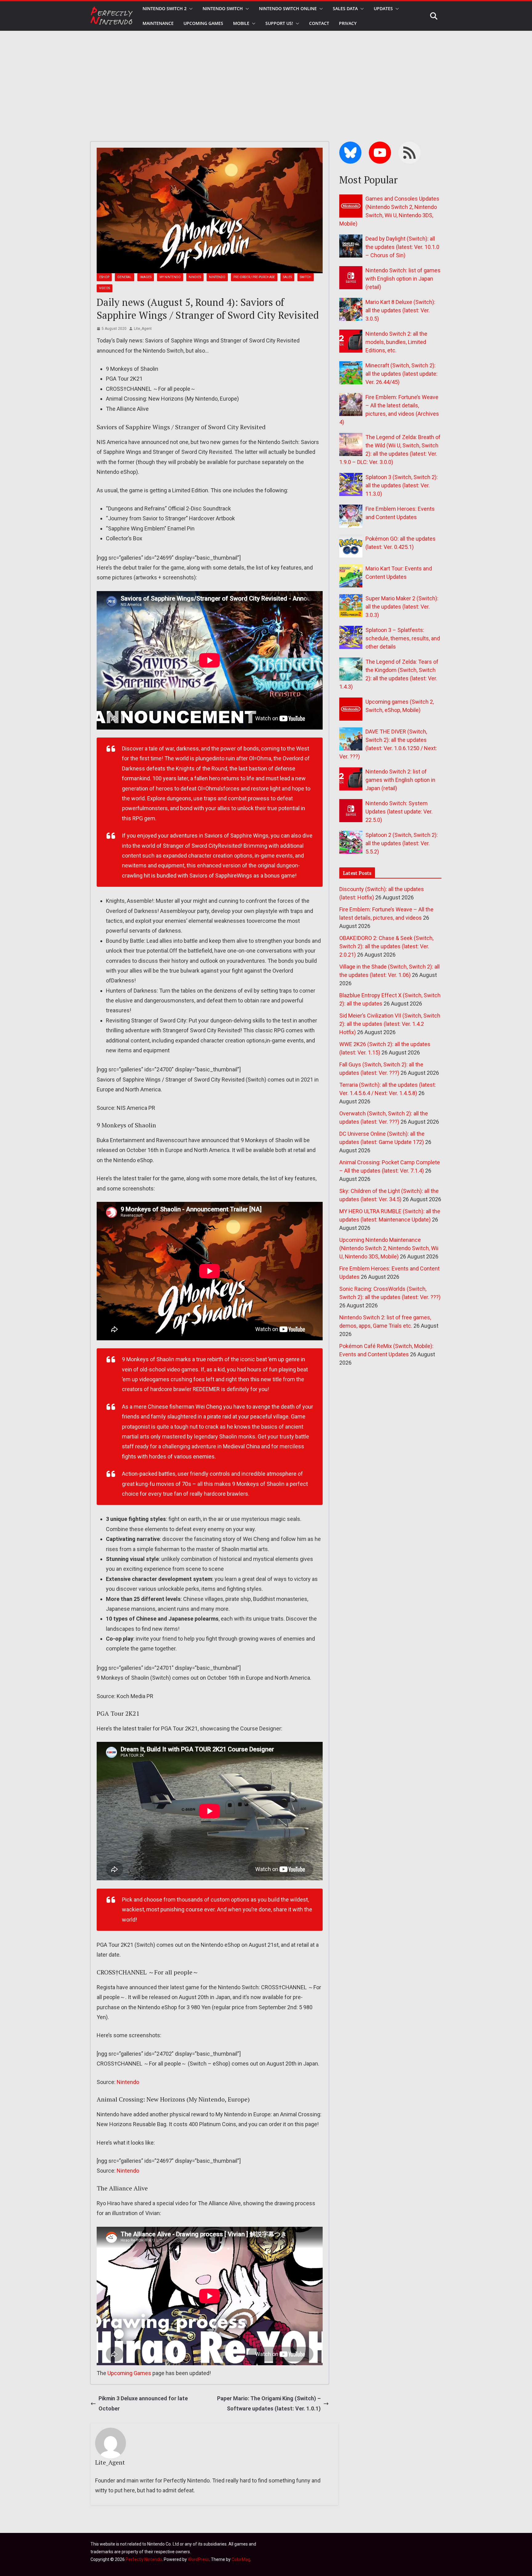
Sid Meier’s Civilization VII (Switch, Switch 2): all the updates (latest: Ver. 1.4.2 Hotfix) (390, 1024)
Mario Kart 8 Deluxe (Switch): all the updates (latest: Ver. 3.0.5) (400, 310)
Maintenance (158, 23)
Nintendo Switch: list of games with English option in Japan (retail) (403, 279)
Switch (306, 277)
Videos (105, 288)
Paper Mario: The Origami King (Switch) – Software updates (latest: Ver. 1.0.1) (269, 2403)
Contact (319, 23)
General (125, 277)
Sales (287, 277)
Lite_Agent (143, 329)
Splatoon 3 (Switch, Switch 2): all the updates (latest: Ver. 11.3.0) (402, 485)
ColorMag (241, 2559)
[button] (190, 9)
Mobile (241, 23)
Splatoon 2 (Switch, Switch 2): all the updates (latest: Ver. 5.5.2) (402, 843)
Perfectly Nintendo (144, 2559)
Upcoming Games (129, 2373)
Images (146, 277)
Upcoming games (203, 23)
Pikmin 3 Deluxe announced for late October (143, 2403)
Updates (383, 8)
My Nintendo (170, 277)
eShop (104, 277)
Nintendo (217, 277)
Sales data (345, 8)
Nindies (195, 277)
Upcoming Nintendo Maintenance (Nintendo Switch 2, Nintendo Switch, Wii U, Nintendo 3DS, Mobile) (389, 1248)
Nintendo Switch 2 (165, 8)
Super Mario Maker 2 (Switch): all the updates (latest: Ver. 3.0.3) (402, 607)
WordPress (198, 2559)
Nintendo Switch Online (288, 8)
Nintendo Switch (223, 8)
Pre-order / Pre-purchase (254, 277)
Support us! (279, 23)
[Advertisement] (266, 77)
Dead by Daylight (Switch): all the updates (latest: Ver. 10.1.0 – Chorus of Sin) (402, 247)
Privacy (348, 23)
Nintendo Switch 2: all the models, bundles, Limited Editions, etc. (396, 342)
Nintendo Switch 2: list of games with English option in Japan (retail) (400, 780)
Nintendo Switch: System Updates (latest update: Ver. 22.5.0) (399, 812)
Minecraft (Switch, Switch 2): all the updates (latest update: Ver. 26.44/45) (401, 374)
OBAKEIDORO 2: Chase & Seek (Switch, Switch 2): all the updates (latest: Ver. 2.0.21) (386, 946)
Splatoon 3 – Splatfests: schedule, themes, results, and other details (403, 638)
